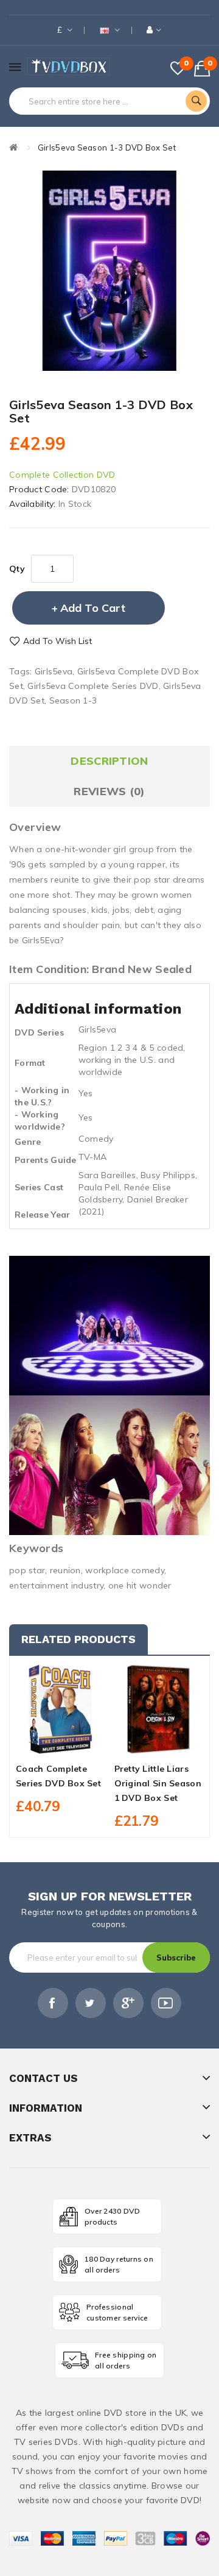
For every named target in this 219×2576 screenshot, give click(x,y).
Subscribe (176, 1957)
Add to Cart (93, 608)
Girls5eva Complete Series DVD (93, 686)
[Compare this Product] (82, 1743)
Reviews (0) (109, 791)
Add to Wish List (57, 641)
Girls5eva (54, 671)
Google (128, 2003)
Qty (17, 569)
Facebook (53, 2003)
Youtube (166, 2003)
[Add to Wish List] (60, 1743)
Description (109, 761)
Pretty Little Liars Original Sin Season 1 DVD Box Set (158, 1783)
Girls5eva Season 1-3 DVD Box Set (107, 147)
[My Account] (154, 30)
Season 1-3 (73, 700)
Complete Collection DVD (62, 475)
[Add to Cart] (40, 1743)
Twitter (91, 2003)
